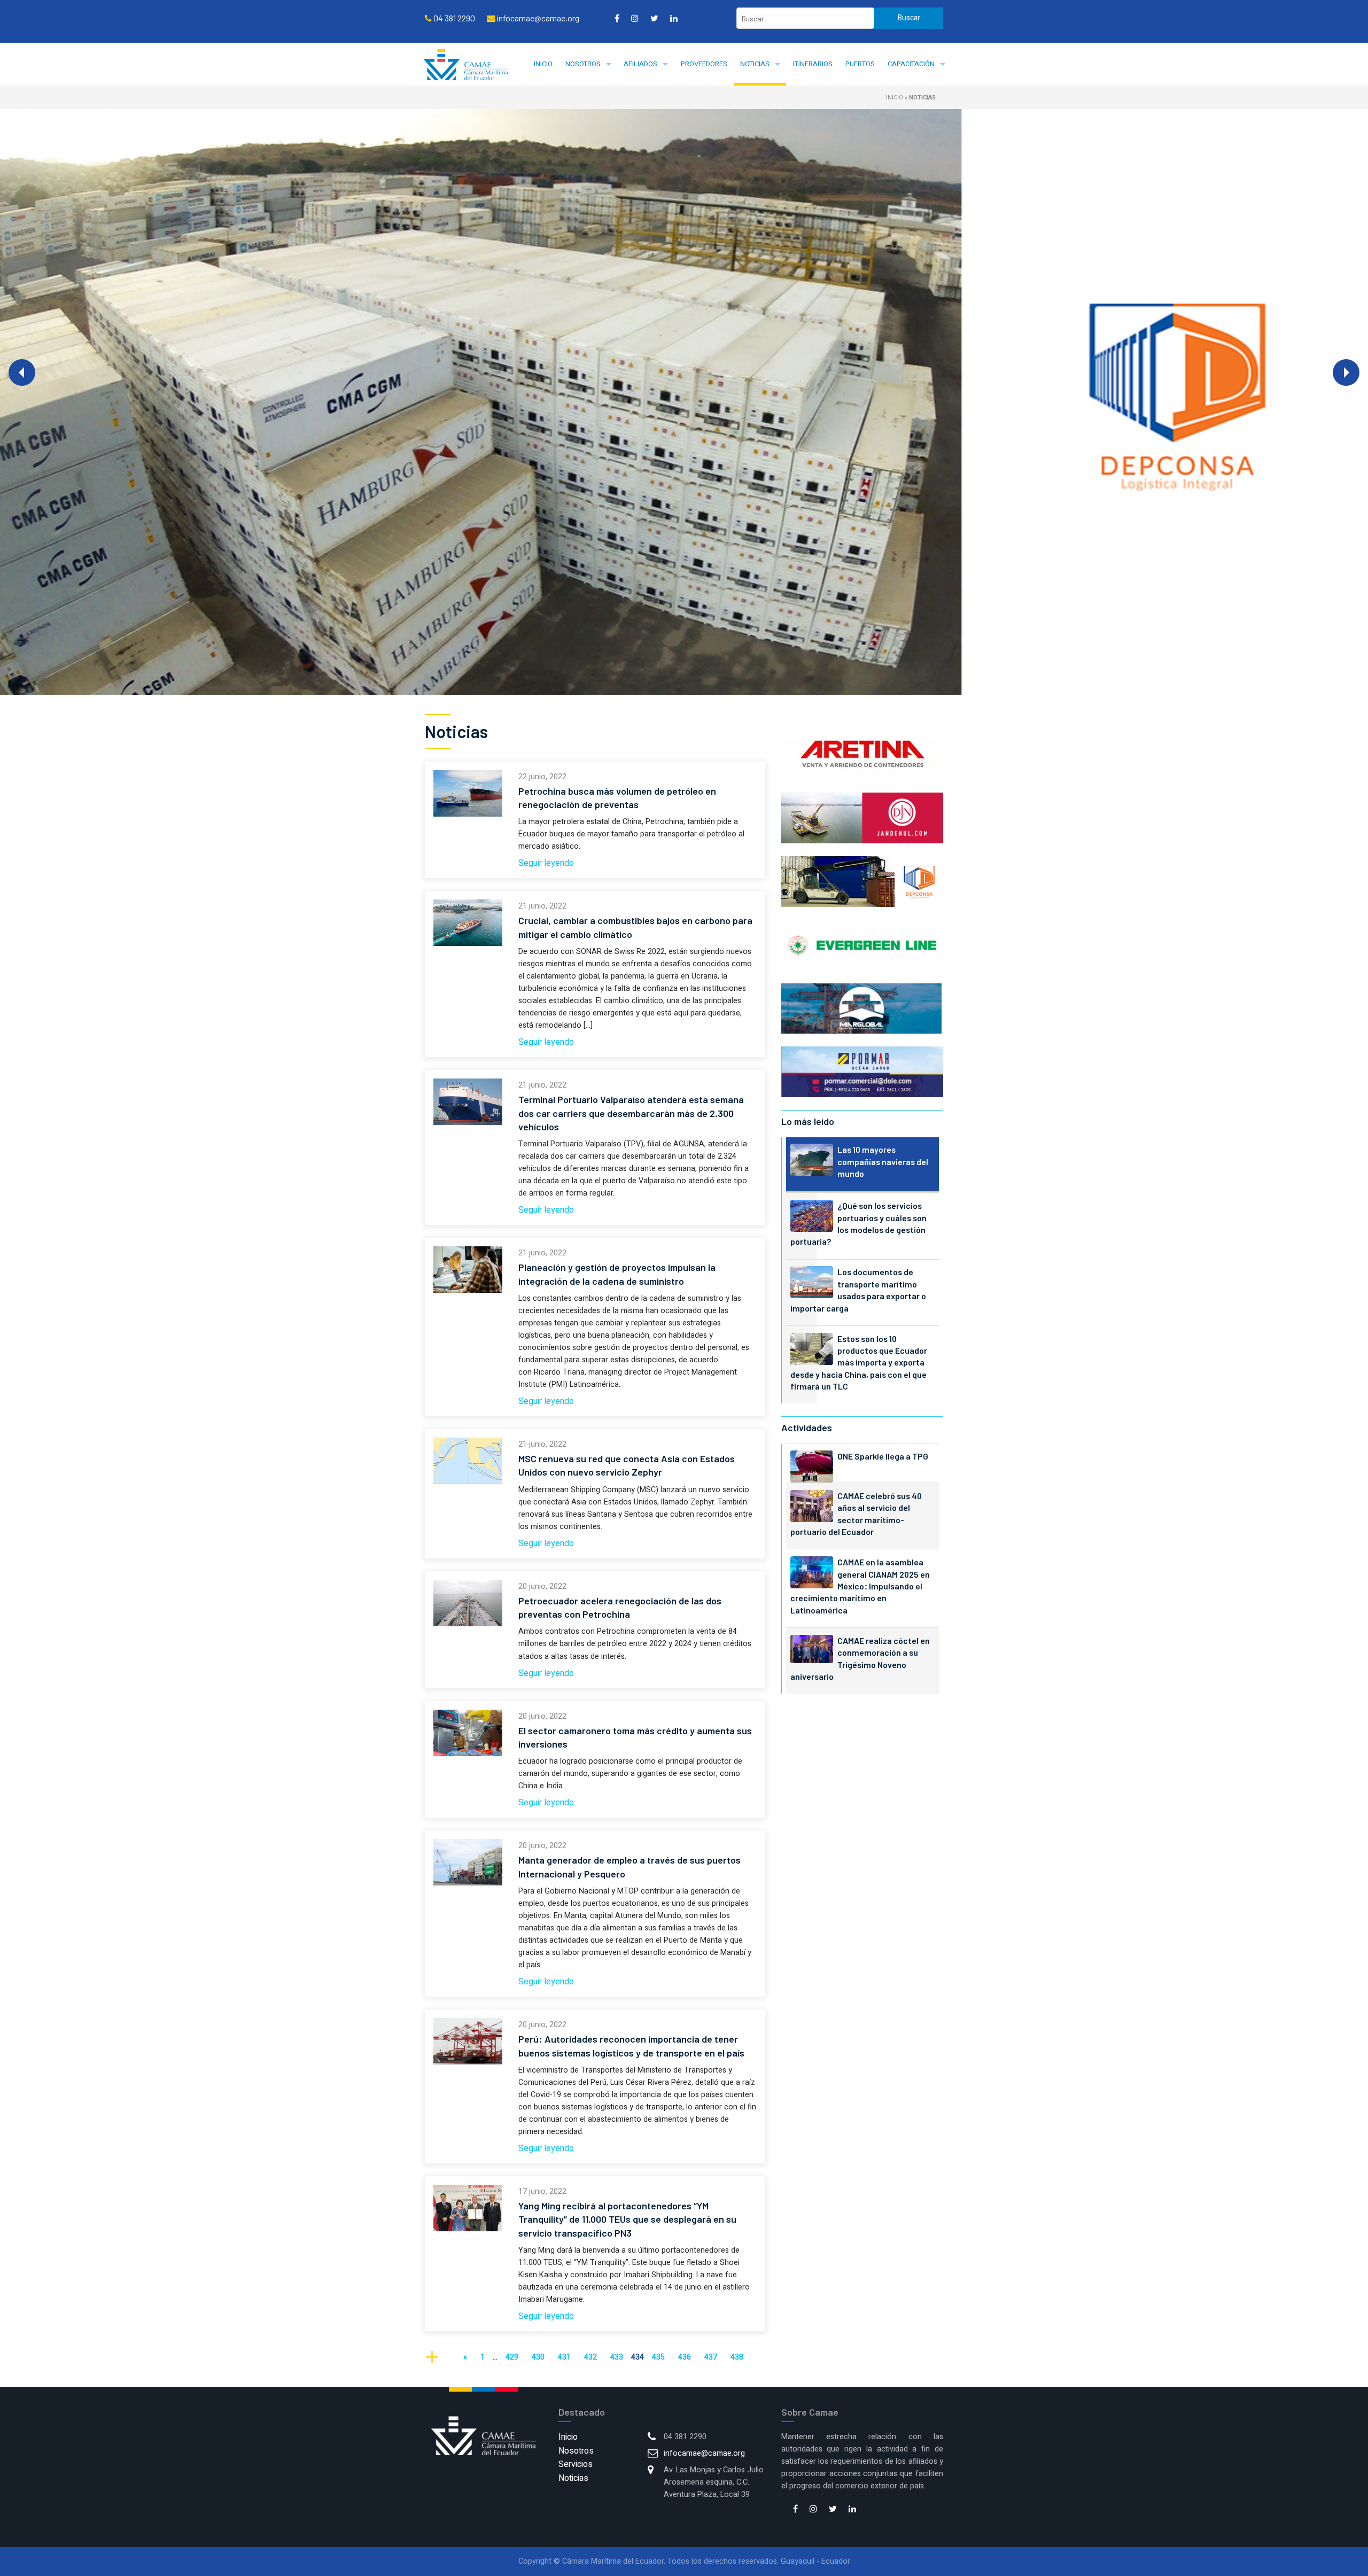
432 (590, 2357)
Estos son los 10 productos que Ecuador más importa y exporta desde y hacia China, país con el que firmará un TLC (859, 1363)
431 (564, 2357)
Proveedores (704, 64)
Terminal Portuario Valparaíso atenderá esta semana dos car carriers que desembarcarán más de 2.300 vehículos (631, 1113)
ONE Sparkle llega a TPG (883, 1456)
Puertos (860, 64)
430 (538, 2357)
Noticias (755, 64)
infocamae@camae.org (704, 2453)
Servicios (576, 2464)
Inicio (543, 64)
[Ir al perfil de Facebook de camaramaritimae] (617, 18)
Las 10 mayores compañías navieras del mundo (883, 1161)
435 (658, 2357)
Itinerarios (813, 64)
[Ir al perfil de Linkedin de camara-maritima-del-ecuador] (674, 18)
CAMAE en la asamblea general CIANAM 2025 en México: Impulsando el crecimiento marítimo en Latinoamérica (860, 1586)
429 (512, 2357)
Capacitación (911, 64)
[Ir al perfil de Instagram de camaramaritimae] (635, 18)
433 (617, 2357)
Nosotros (583, 64)
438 (737, 2357)
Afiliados (640, 64)
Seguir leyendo (546, 863)
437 (711, 2357)
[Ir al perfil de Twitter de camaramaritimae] (654, 18)
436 (685, 2357)
